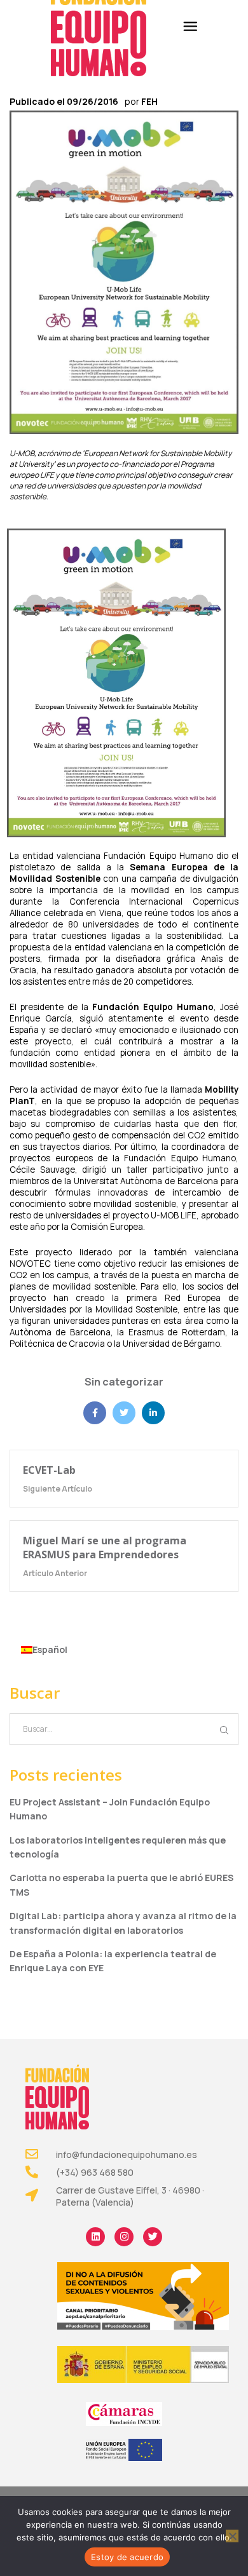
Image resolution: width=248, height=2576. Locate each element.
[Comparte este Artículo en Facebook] (95, 1413)
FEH (149, 101)
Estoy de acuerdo (127, 2557)
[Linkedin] (95, 2237)
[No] (232, 2536)
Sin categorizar (124, 1382)
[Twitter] (153, 2237)
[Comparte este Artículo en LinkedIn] (153, 1413)
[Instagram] (124, 2237)
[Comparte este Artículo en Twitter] (124, 1413)
